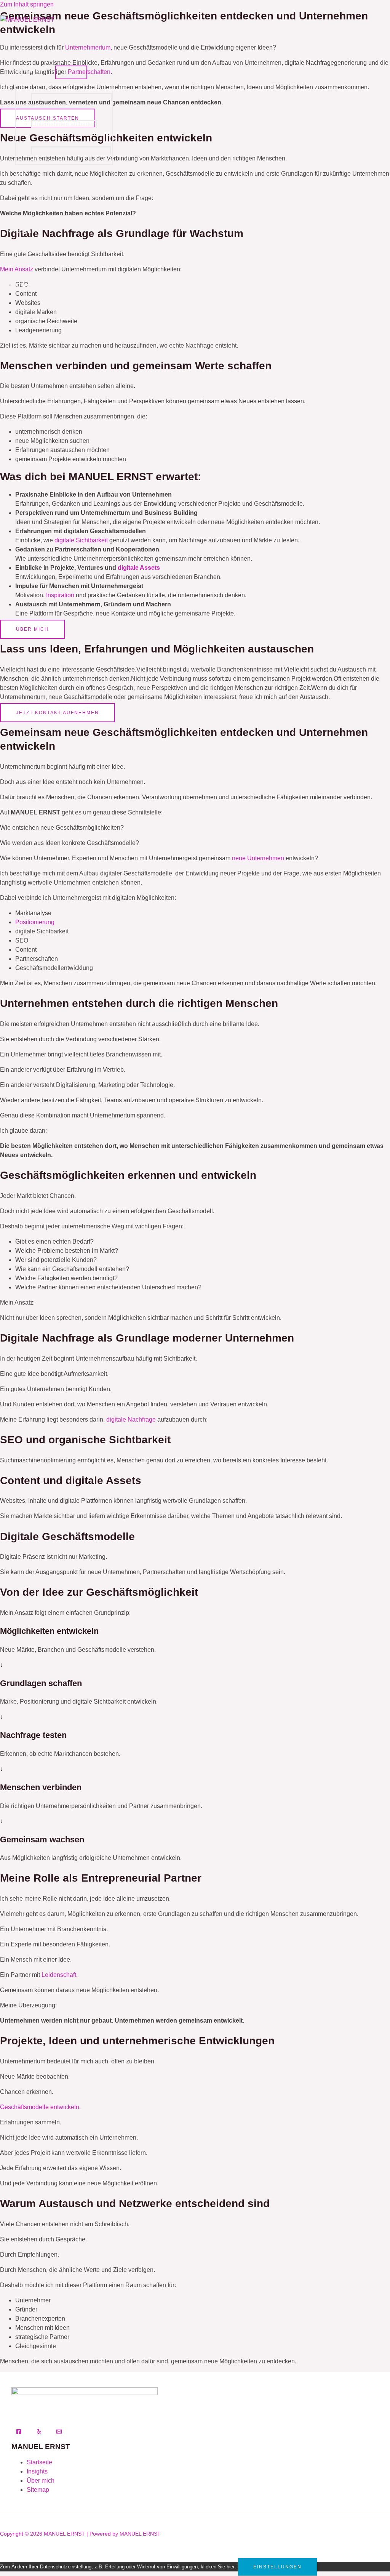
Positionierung (35, 922)
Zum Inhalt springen (27, 4)
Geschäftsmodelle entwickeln (72, 97)
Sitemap (38, 2490)
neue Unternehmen (258, 858)
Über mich (29, 44)
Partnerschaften (37, 178)
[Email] (59, 2432)
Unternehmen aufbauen (64, 124)
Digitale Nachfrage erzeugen (71, 151)
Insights (26, 204)
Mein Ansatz (32, 70)
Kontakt (26, 231)
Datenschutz (32, 258)
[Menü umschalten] (71, 72)
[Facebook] (19, 2432)
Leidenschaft (59, 1975)
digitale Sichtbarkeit (81, 540)
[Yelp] (39, 2432)
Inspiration (60, 595)
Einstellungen (277, 2567)
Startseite (39, 2462)
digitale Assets (139, 568)
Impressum (30, 285)
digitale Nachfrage (131, 1419)
